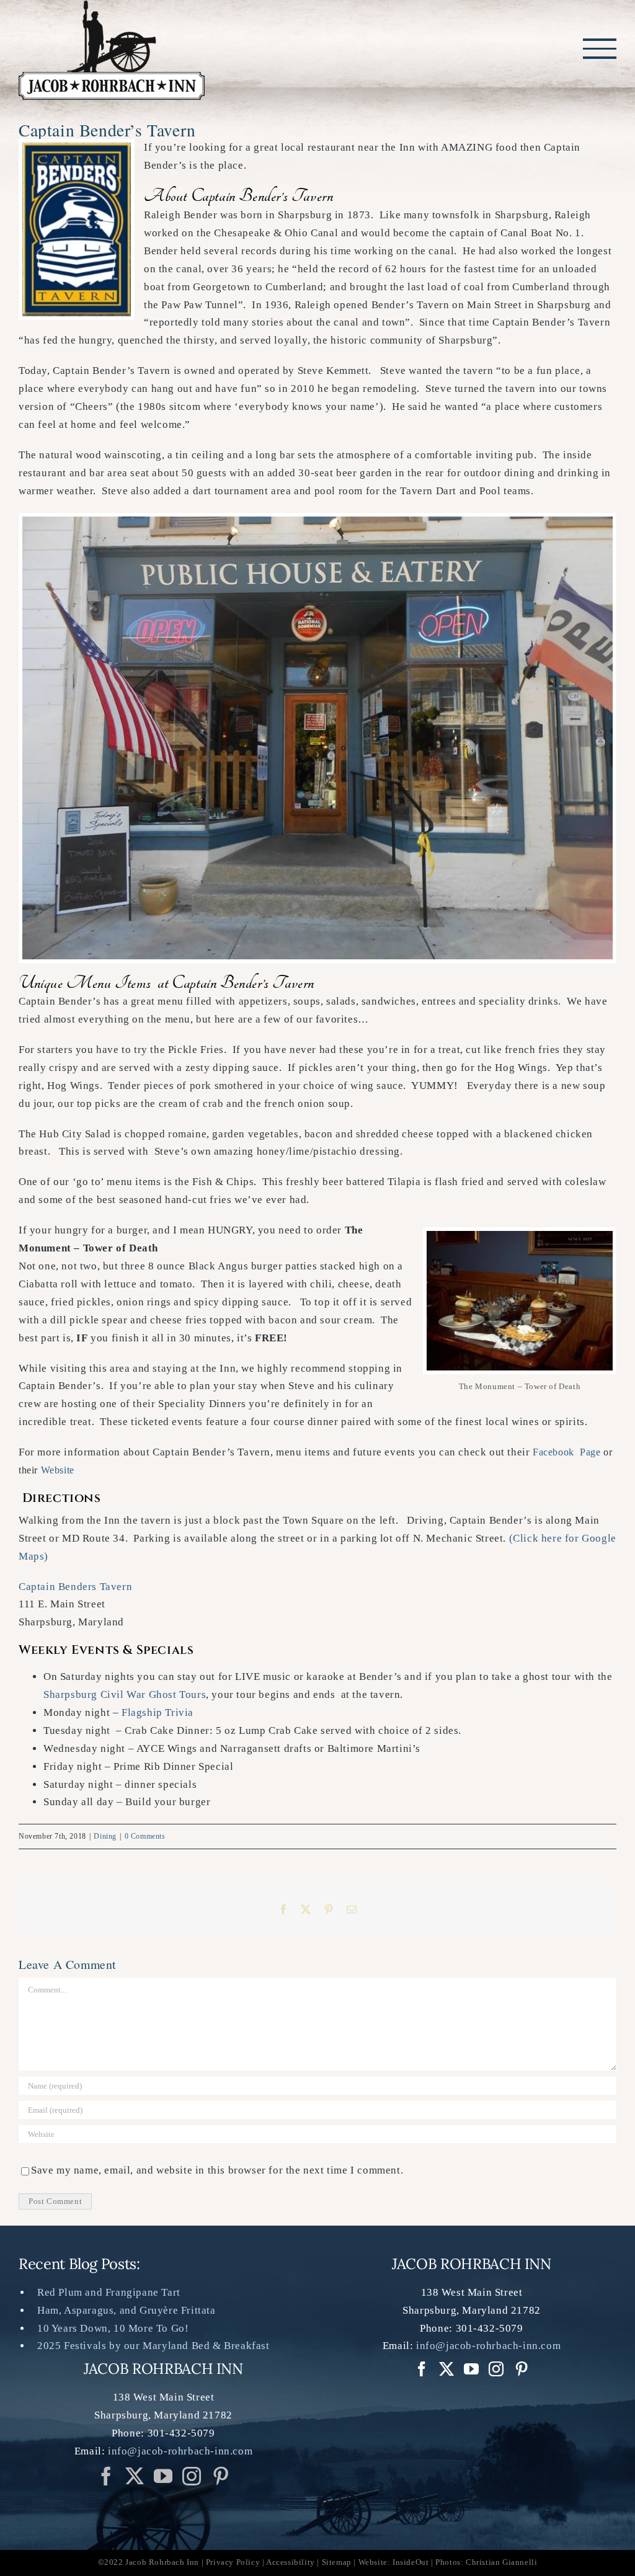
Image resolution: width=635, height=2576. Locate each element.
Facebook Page (566, 1452)
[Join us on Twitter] (135, 2476)
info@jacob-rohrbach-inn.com (180, 2451)
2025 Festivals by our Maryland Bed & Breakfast (153, 2346)
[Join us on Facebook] (106, 2476)
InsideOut (411, 2562)
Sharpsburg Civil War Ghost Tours (125, 1694)
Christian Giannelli (501, 2562)
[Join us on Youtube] (163, 2476)
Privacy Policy (233, 2562)
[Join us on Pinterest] (192, 2476)
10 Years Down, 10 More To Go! (113, 2328)
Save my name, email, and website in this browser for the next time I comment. (217, 2170)
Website (58, 1470)
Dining (105, 1836)
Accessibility (291, 2562)
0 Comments (145, 1836)
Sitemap (337, 2562)
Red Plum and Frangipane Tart (109, 2292)
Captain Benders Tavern (75, 1587)
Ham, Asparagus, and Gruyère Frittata (127, 2310)
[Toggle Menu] (600, 48)
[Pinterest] (221, 2476)
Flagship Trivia (158, 1712)
